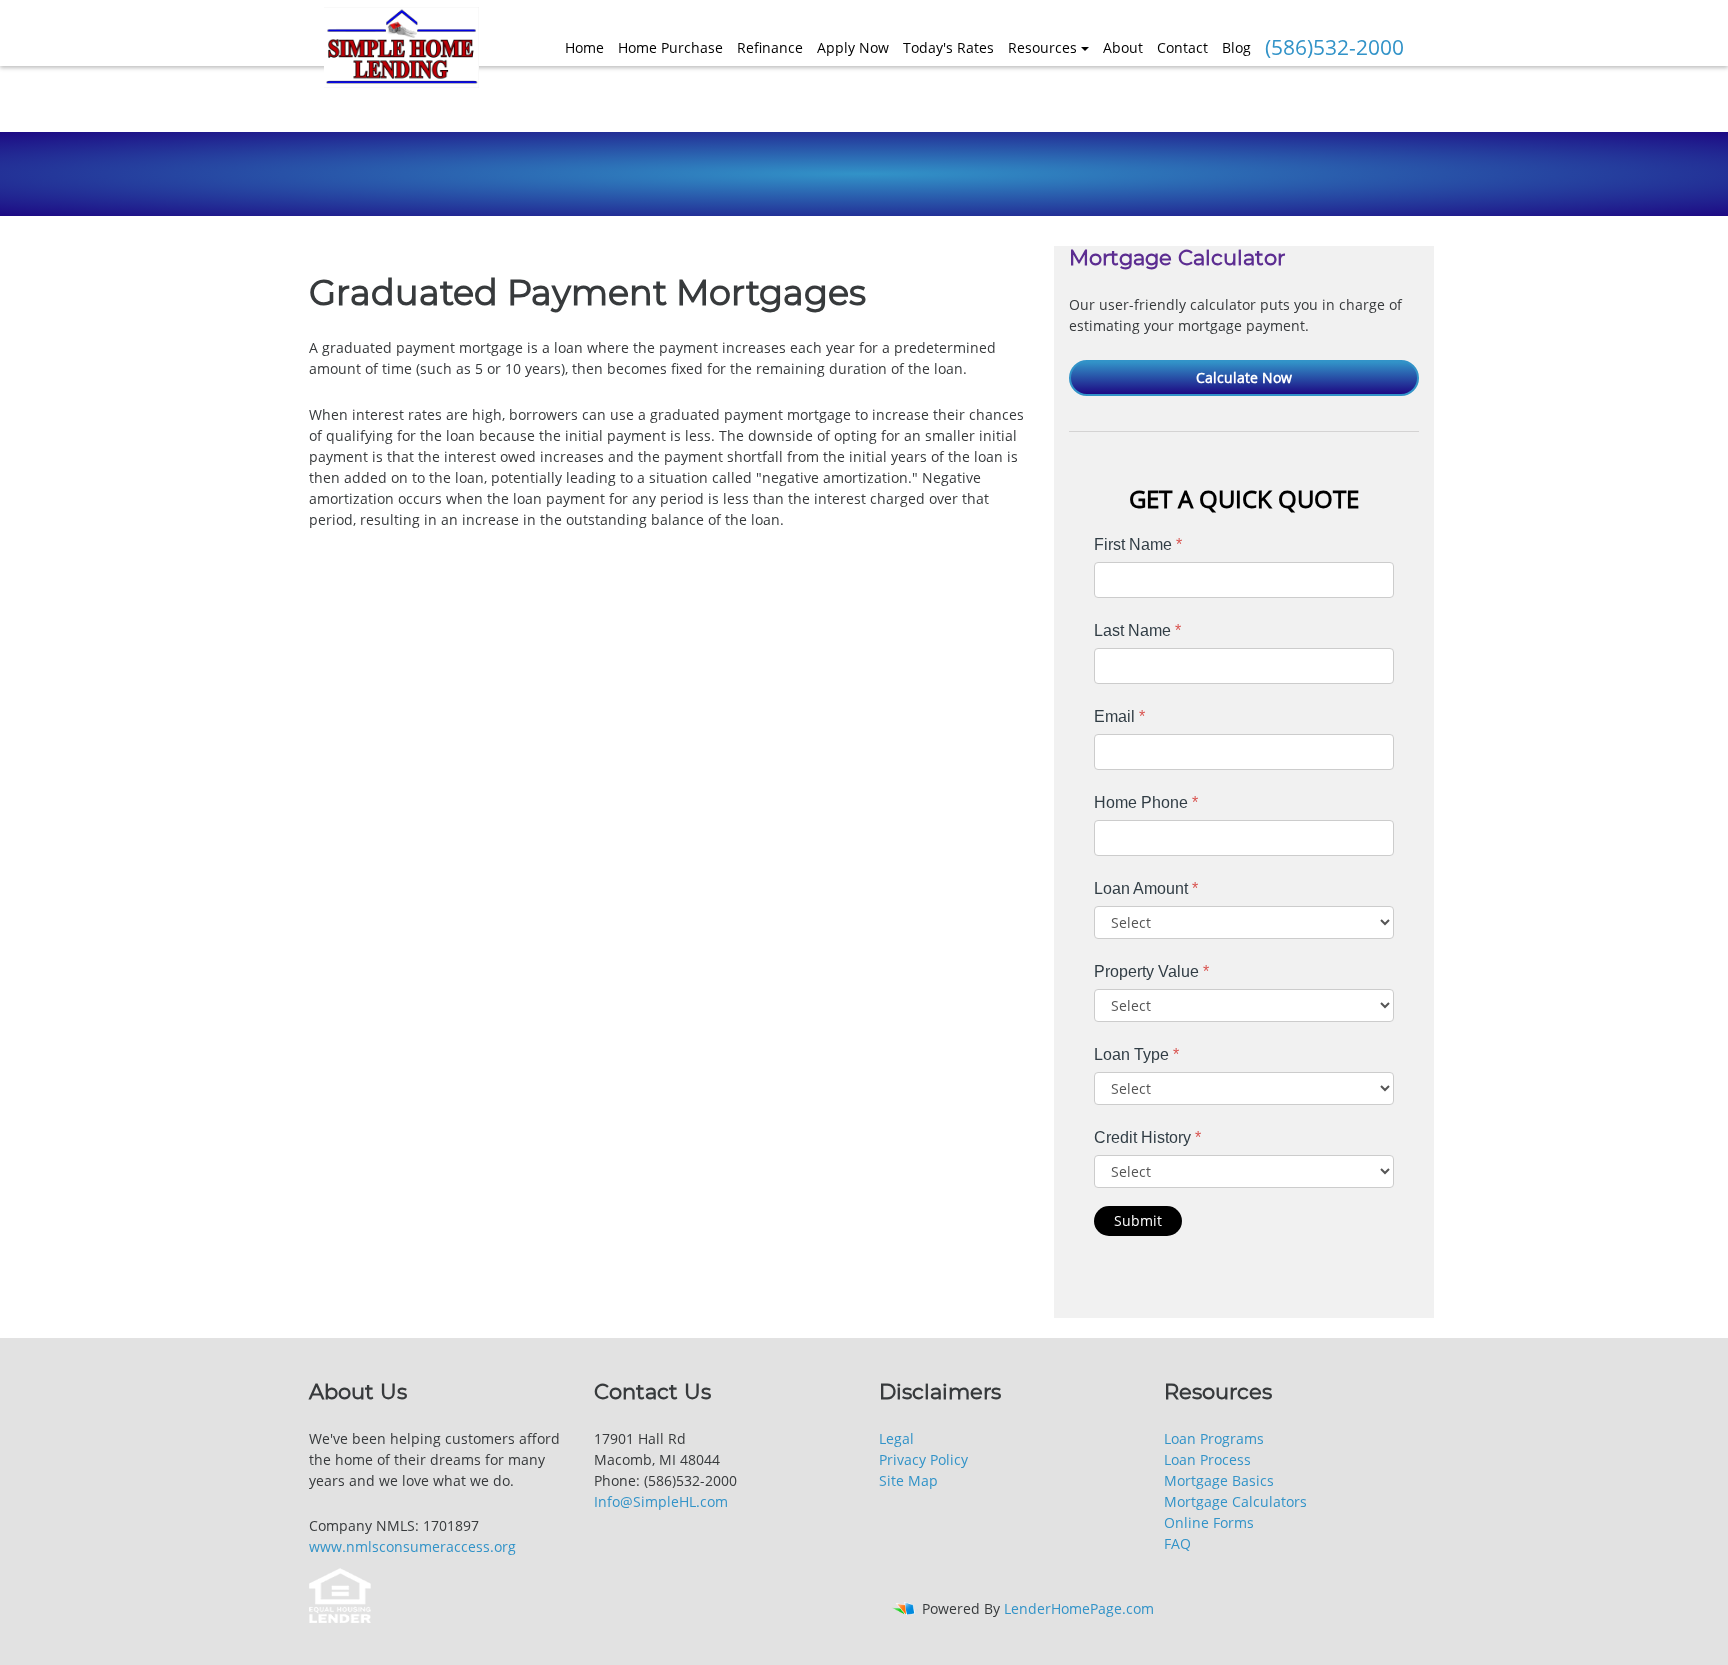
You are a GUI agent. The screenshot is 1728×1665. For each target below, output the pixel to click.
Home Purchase (670, 47)
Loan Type (1136, 1054)
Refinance (770, 47)
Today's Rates (948, 47)
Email (1119, 716)
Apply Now (853, 47)
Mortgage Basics (1219, 1480)
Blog (1236, 47)
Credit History (1147, 1137)
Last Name (1137, 630)
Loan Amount (1146, 888)
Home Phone (1146, 802)
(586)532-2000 (1334, 47)
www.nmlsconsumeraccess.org (412, 1546)
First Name (1138, 544)
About (1123, 47)
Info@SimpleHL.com (661, 1501)
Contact (1182, 47)
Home (584, 47)
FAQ (1177, 1543)
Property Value (1151, 971)
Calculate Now (1244, 377)
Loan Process (1207, 1459)
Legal (896, 1438)
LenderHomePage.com (1079, 1608)
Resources (1042, 47)
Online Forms (1209, 1522)
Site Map (908, 1480)
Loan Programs (1214, 1438)
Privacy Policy (923, 1459)
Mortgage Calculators (1235, 1501)
